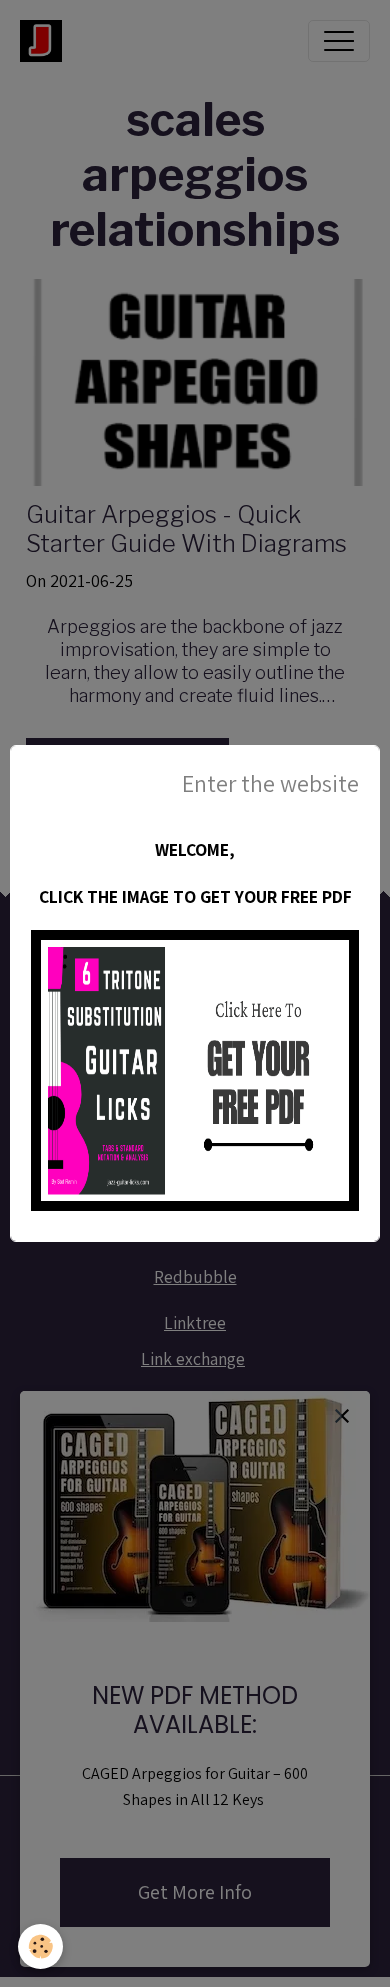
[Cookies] (40, 1946)
